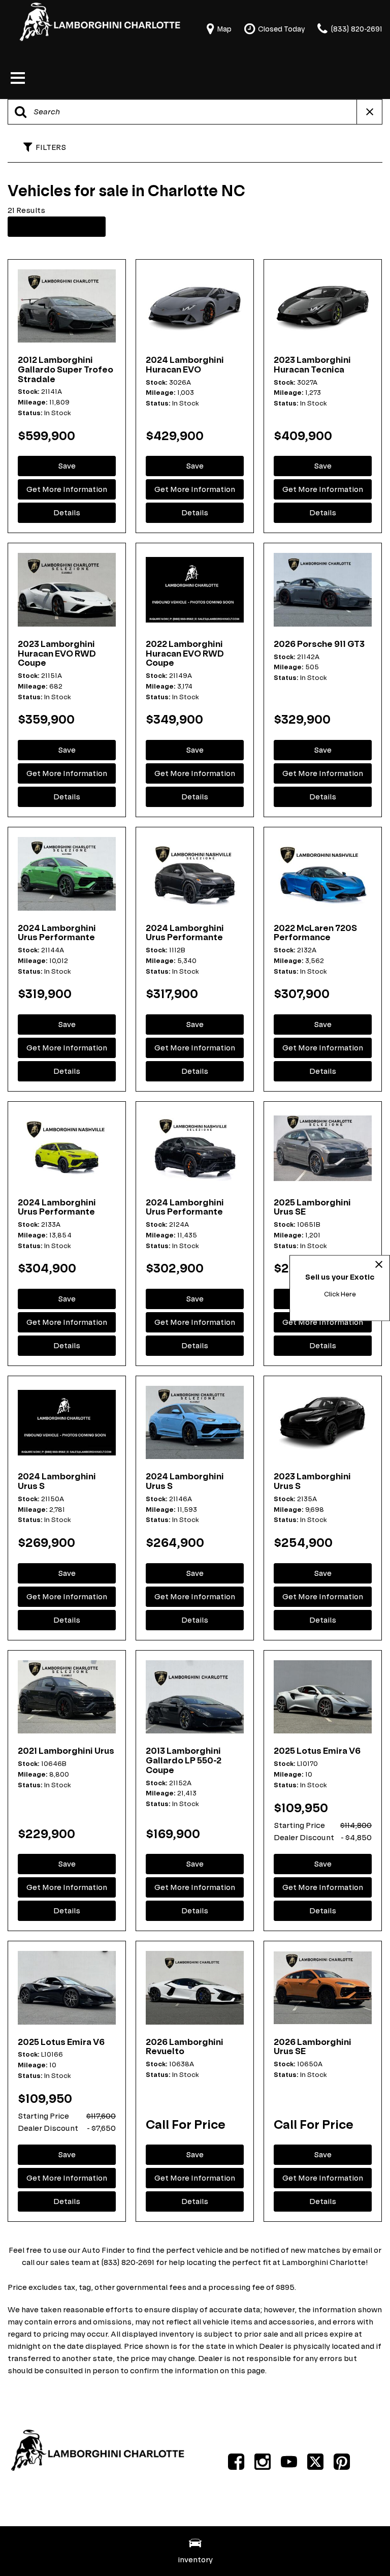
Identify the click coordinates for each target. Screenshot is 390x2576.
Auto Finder (103, 2250)
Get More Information (67, 489)
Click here (340, 1294)
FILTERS (51, 147)
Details (67, 513)
